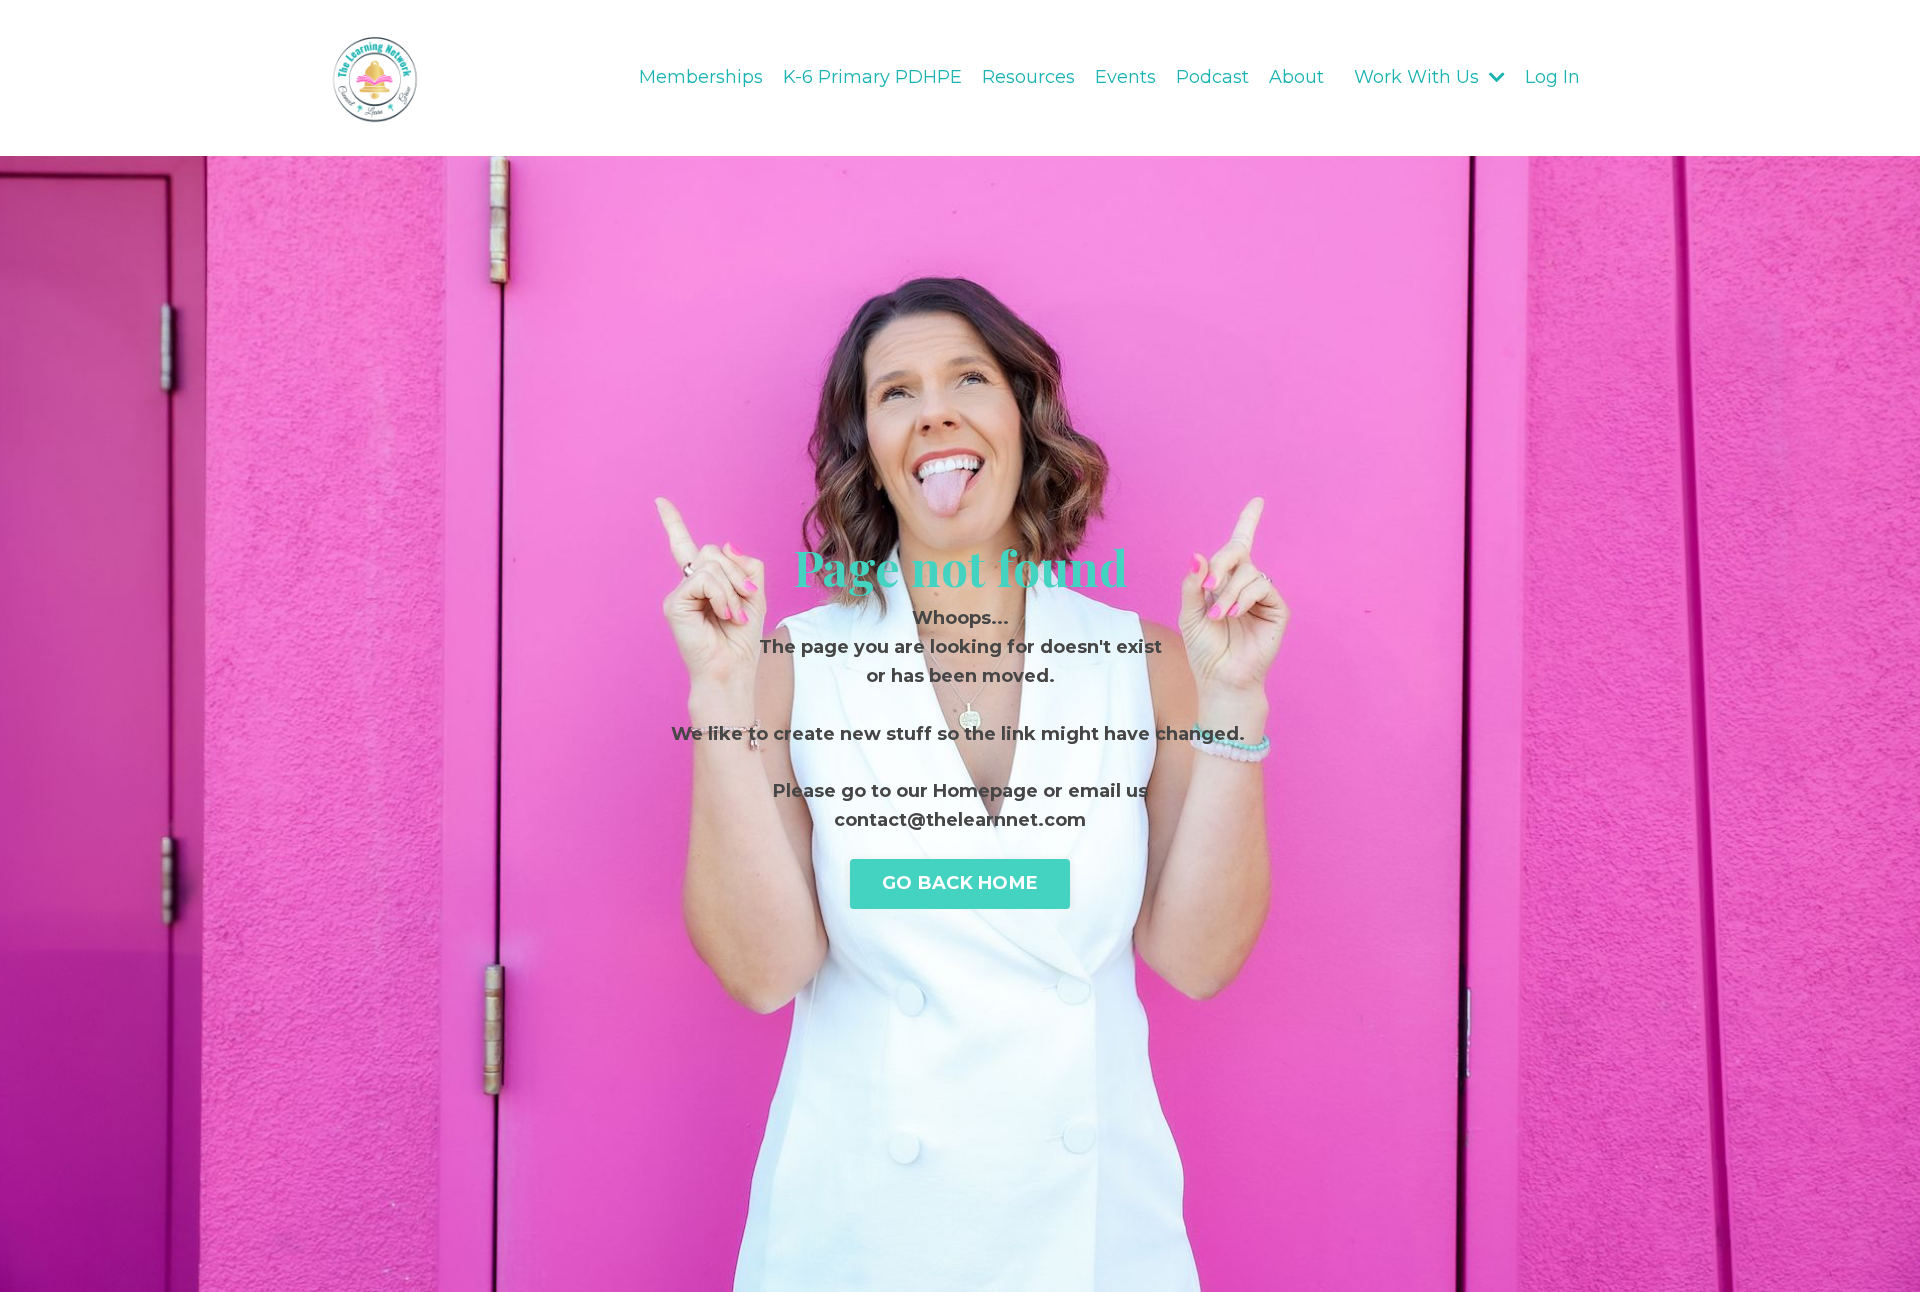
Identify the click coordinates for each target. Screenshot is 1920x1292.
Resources (1028, 77)
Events (1125, 77)
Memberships (701, 77)
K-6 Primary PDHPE (872, 77)
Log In (1552, 77)
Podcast (1212, 77)
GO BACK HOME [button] (960, 883)
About (1296, 77)
